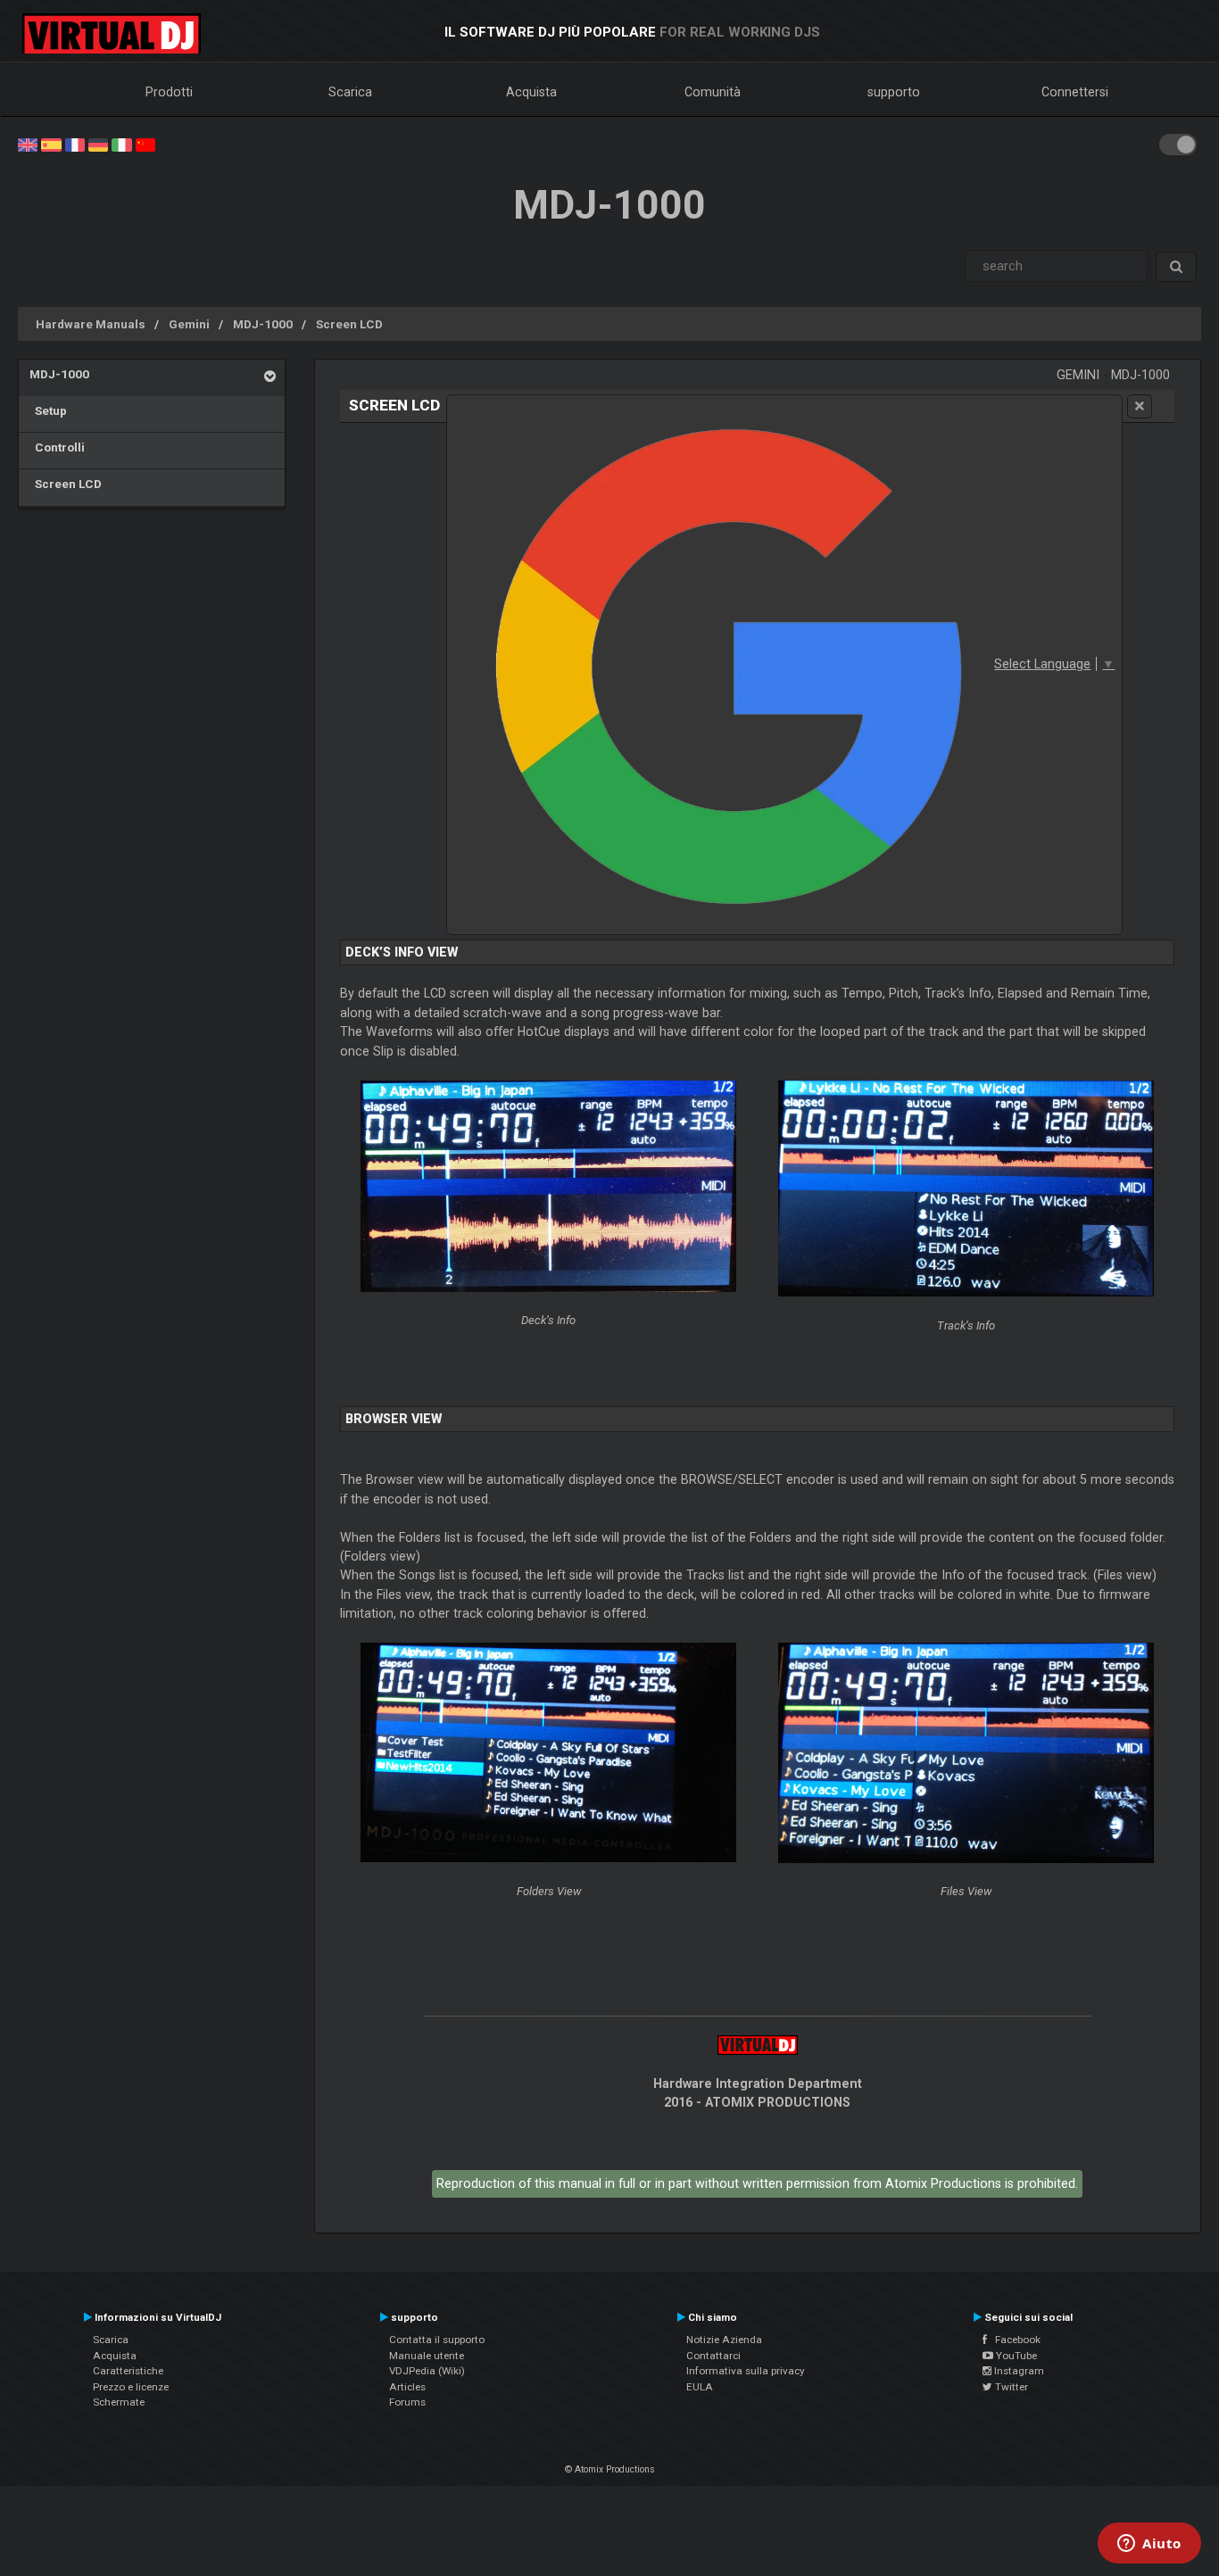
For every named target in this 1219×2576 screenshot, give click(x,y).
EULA (700, 2387)
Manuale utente (427, 2356)
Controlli (57, 447)
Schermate (119, 2402)
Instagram (1018, 2371)
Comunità (713, 92)
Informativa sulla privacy (746, 2371)
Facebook (1014, 2340)
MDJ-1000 (263, 324)
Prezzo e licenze (131, 2387)
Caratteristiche (128, 2371)
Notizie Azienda (724, 2340)
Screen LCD (349, 324)
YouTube (1015, 2356)
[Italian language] (121, 144)
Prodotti (169, 92)
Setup (48, 410)
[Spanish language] (51, 144)
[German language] (98, 144)
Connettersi (1075, 92)
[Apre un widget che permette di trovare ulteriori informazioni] (1149, 2545)
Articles (407, 2387)
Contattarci (713, 2356)
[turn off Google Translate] (1140, 406)
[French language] (75, 144)
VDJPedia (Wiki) (427, 2371)
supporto (894, 92)
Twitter (1010, 2387)
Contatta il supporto (437, 2340)
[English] (28, 144)
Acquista (531, 92)
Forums (407, 2402)
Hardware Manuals (91, 324)
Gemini (189, 324)
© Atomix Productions (610, 2469)
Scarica (350, 92)
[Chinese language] (145, 144)
